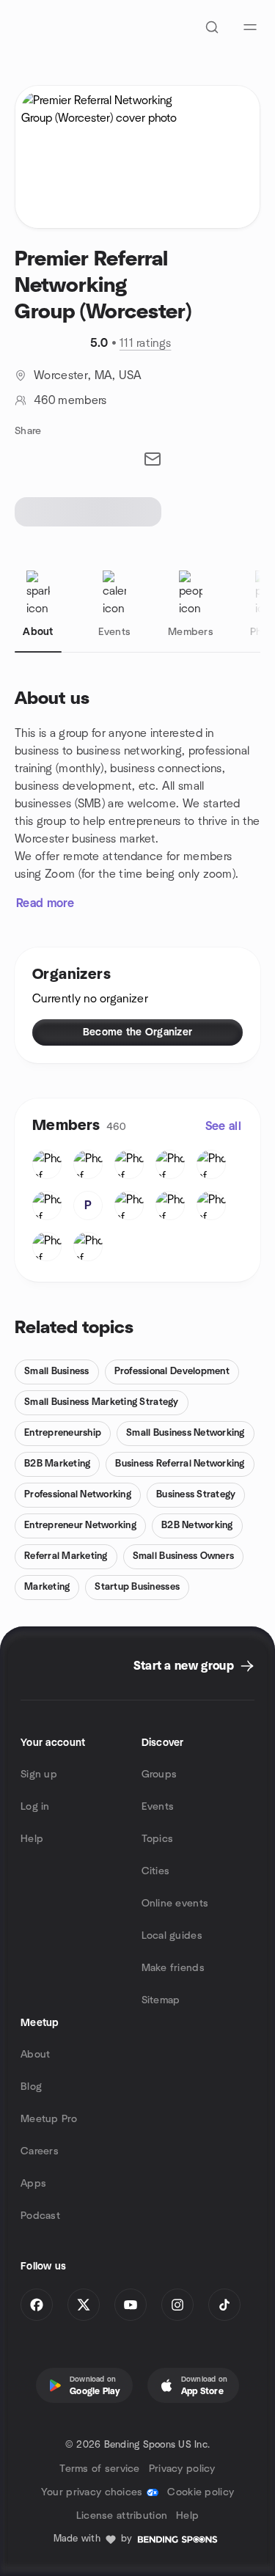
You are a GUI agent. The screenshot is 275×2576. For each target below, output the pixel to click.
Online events (175, 1904)
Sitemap (161, 2000)
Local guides (172, 1936)
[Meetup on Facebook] (37, 2305)
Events (158, 1807)
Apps (33, 2184)
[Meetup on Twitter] (84, 2305)
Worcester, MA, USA (88, 375)
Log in (35, 1807)
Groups (159, 1775)
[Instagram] (177, 2305)
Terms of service (99, 2469)
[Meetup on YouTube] (131, 2305)
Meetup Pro (49, 2119)
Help (32, 1839)
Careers (40, 2151)
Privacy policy (182, 2469)
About (35, 2055)
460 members (70, 400)
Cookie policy (201, 2492)
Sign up (39, 1775)
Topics (158, 1839)
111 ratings (146, 343)
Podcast (40, 2216)
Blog (31, 2087)
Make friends (173, 1968)
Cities (156, 1871)
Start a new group (184, 1666)
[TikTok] (224, 2305)
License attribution (122, 2516)
